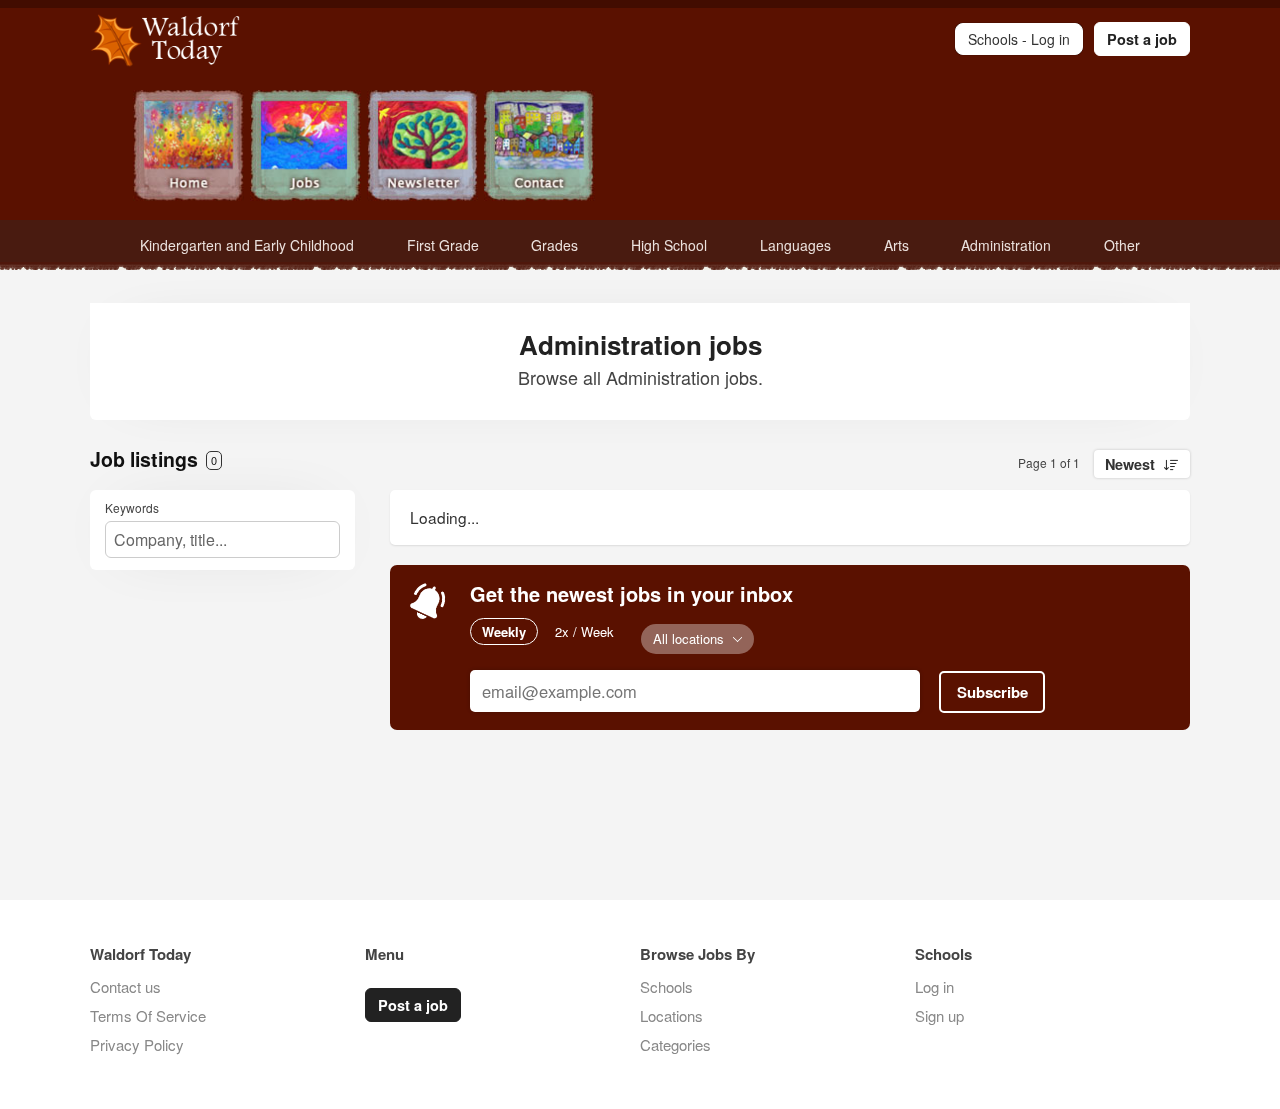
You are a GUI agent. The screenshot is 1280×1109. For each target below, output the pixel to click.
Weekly (504, 631)
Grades (554, 245)
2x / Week (584, 631)
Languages (795, 245)
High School (669, 245)
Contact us (125, 986)
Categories (675, 1044)
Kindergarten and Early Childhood (247, 245)
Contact (539, 147)
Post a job (1142, 39)
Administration (1006, 245)
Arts (896, 245)
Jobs (305, 147)
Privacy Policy (137, 1044)
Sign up (939, 1015)
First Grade (443, 245)
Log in (934, 986)
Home (188, 147)
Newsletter (422, 147)
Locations (671, 1015)
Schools (666, 986)
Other (1122, 245)
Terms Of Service (148, 1015)
